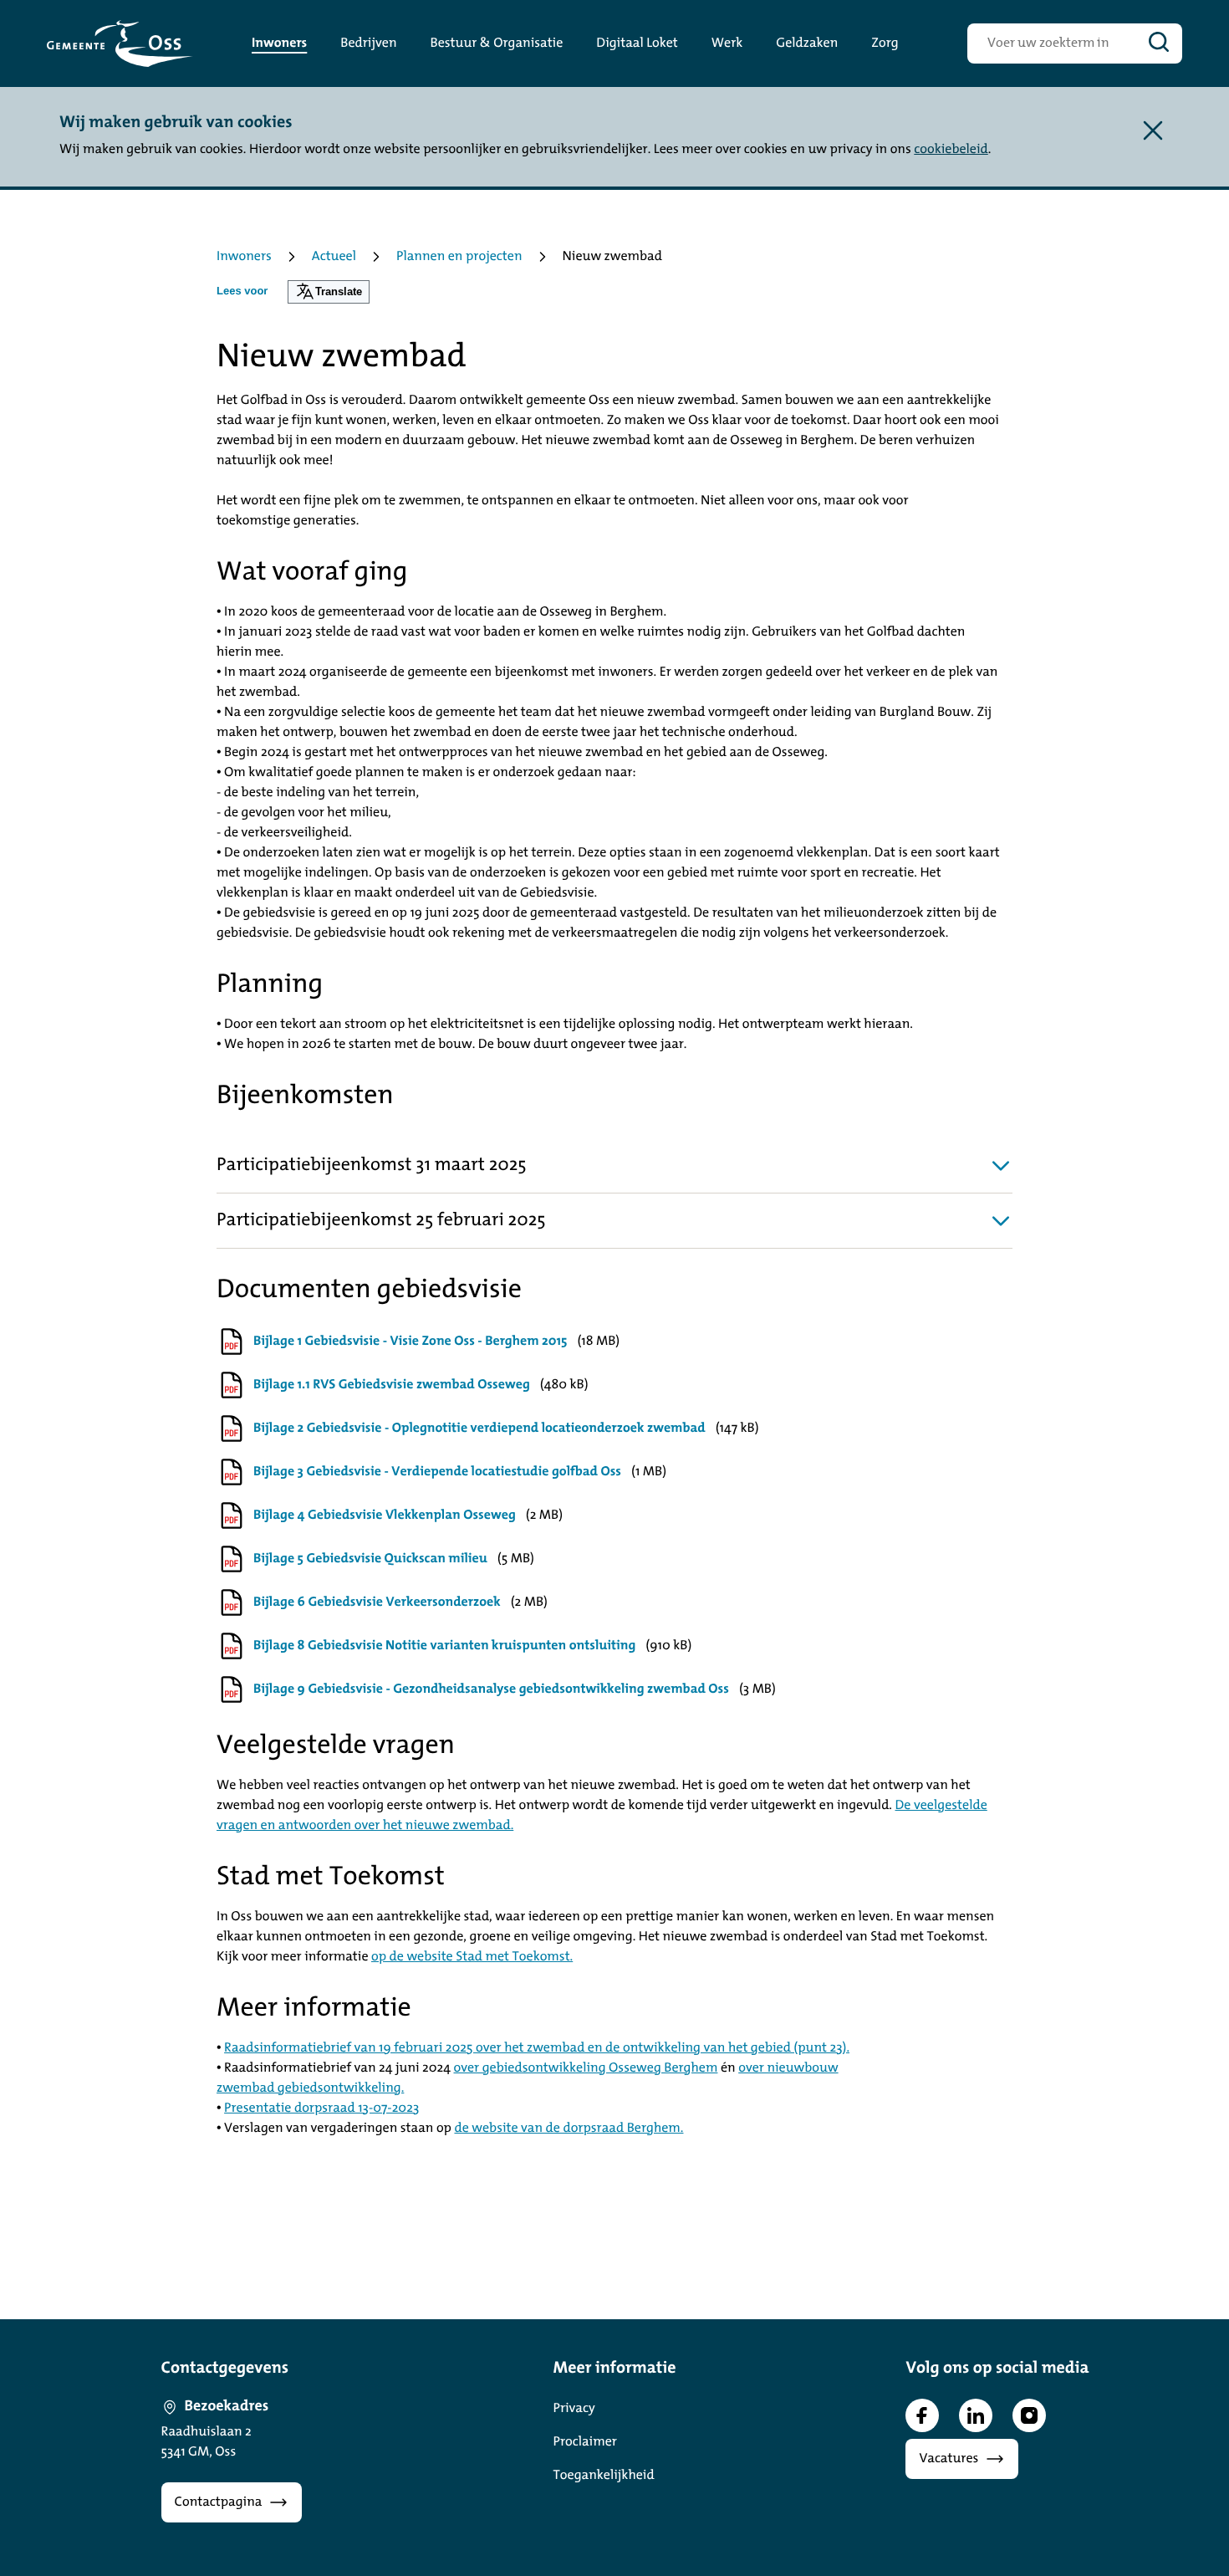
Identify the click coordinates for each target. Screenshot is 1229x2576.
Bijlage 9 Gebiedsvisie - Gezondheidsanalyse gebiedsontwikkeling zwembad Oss (491, 1689)
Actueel (334, 257)
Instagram (1029, 2415)
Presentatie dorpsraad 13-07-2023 (321, 2108)
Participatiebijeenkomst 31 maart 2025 (372, 1165)
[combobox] (1051, 43)
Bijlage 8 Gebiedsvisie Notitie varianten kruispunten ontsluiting (444, 1646)
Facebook (922, 2415)
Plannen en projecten (459, 257)
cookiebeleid (951, 150)
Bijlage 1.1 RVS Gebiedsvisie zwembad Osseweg (392, 1385)
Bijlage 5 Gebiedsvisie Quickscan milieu (370, 1559)
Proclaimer (585, 2442)
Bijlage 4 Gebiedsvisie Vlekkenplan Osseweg (385, 1515)
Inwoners (244, 257)
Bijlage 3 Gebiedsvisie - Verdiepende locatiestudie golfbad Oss (437, 1472)
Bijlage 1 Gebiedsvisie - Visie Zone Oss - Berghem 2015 (410, 1342)
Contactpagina (219, 2502)
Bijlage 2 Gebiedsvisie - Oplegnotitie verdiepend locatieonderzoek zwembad (479, 1429)
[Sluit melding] (1153, 130)
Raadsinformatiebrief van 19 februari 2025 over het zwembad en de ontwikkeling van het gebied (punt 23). (537, 2048)
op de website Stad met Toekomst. (472, 1957)
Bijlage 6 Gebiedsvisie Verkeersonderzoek (377, 1602)
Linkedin (976, 2415)
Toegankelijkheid (604, 2476)
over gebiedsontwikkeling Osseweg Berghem (586, 2068)
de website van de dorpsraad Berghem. (569, 2129)
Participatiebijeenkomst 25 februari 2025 (381, 1221)
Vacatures (949, 2459)
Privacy (574, 2409)
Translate (339, 291)
